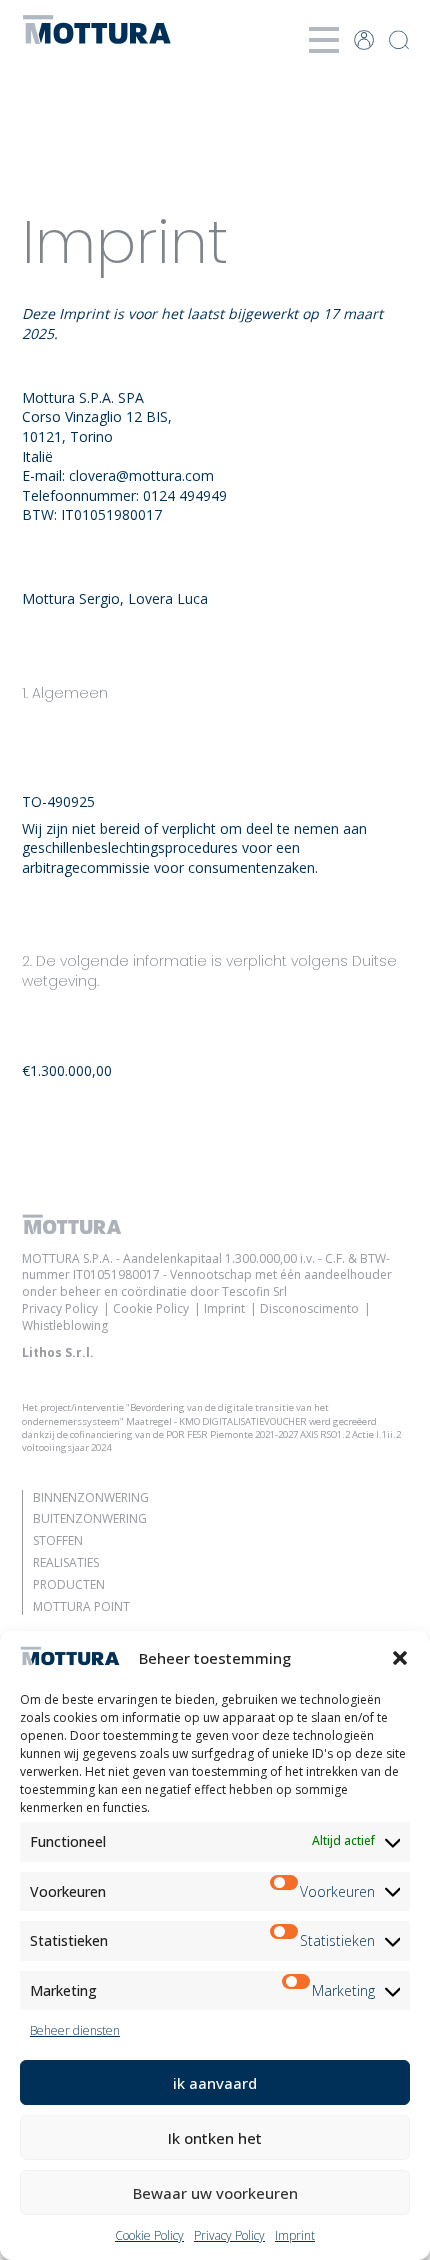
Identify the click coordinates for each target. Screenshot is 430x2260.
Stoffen (58, 1540)
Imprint (295, 2235)
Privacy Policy (229, 2235)
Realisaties (66, 1562)
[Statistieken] (285, 1941)
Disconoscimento (309, 1308)
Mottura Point (81, 1606)
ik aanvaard (215, 2083)
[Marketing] (297, 1991)
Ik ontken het (215, 2138)
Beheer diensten (75, 2030)
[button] (400, 1658)
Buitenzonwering (90, 1518)
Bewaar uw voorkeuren (215, 2193)
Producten (69, 1584)
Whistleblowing (65, 1325)
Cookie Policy (149, 2235)
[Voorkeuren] (285, 1892)
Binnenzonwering (91, 1497)
